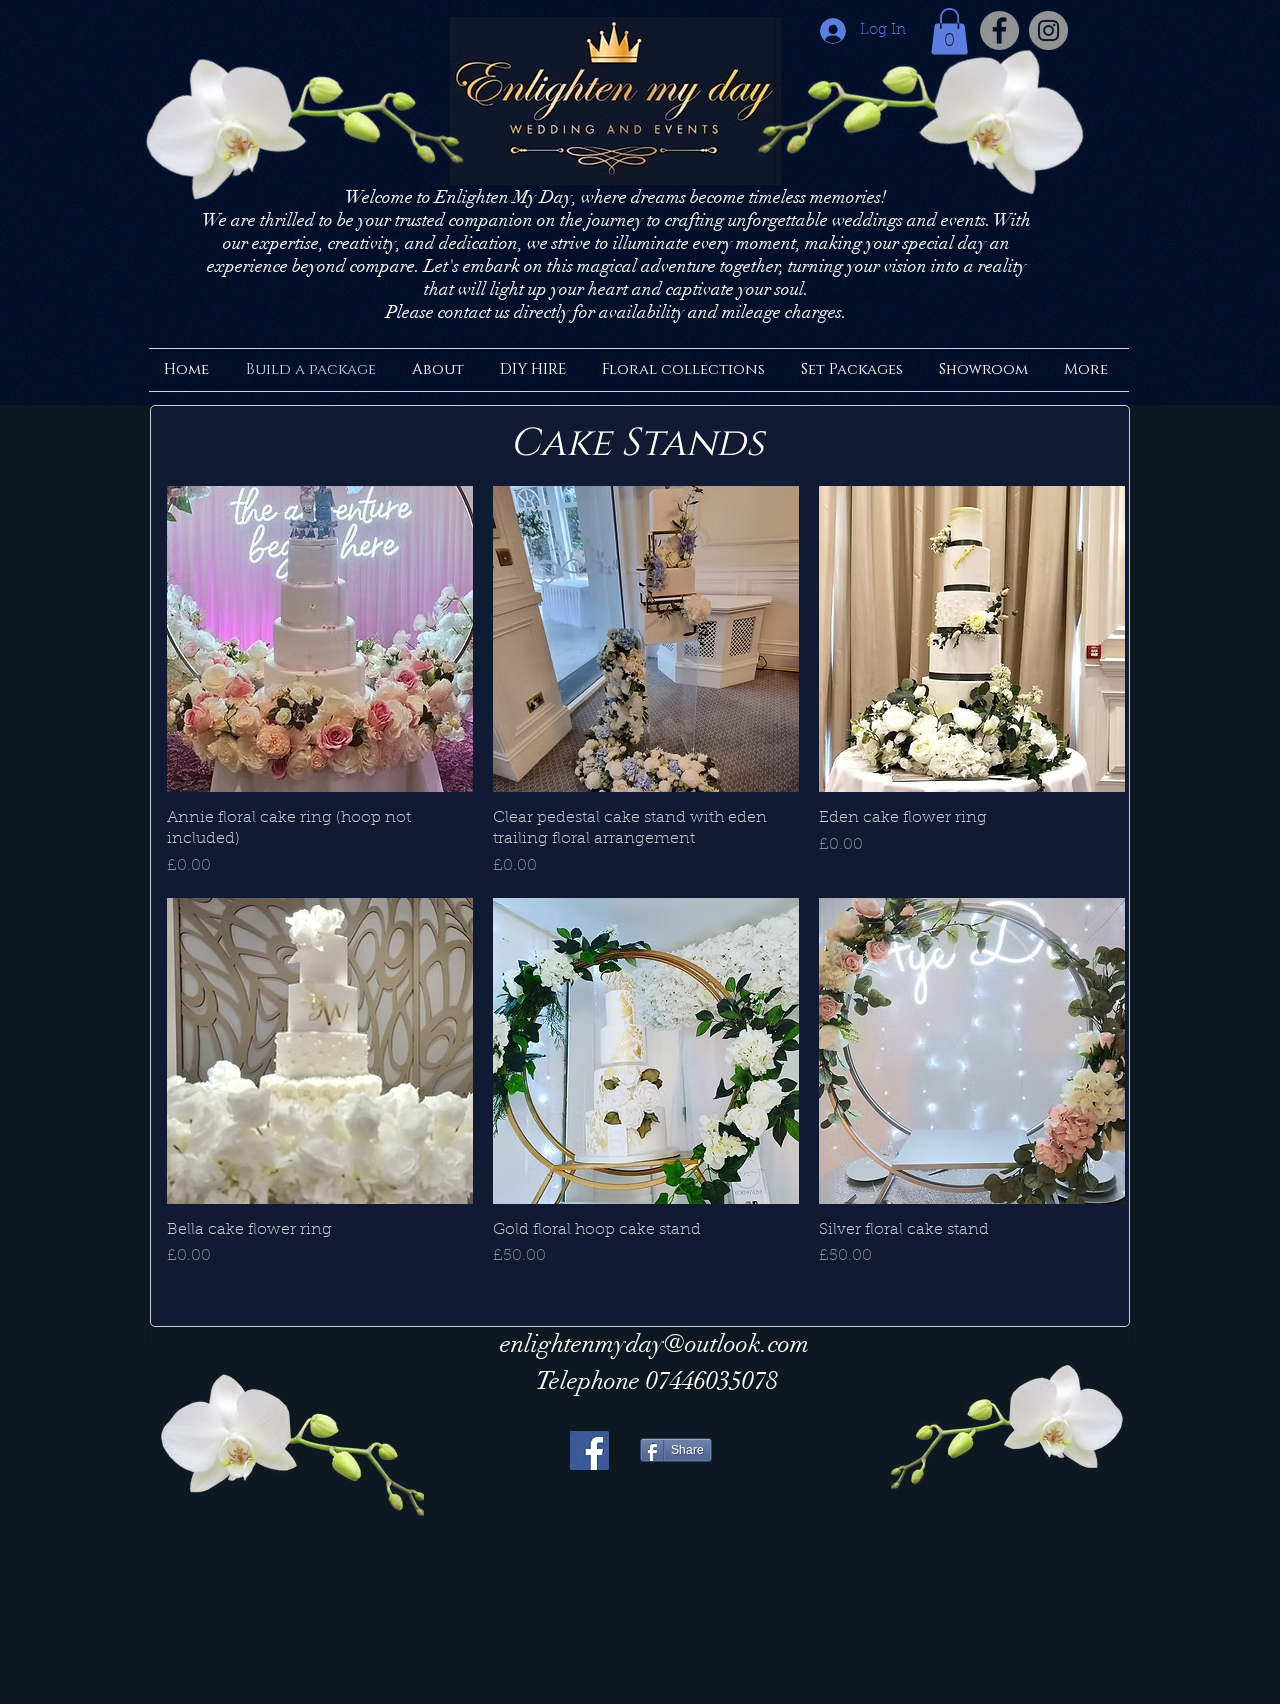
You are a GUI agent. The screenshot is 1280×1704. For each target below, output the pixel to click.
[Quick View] (320, 639)
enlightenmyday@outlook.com (654, 1343)
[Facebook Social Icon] (589, 1450)
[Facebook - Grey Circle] (999, 30)
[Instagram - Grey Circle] (1048, 30)
